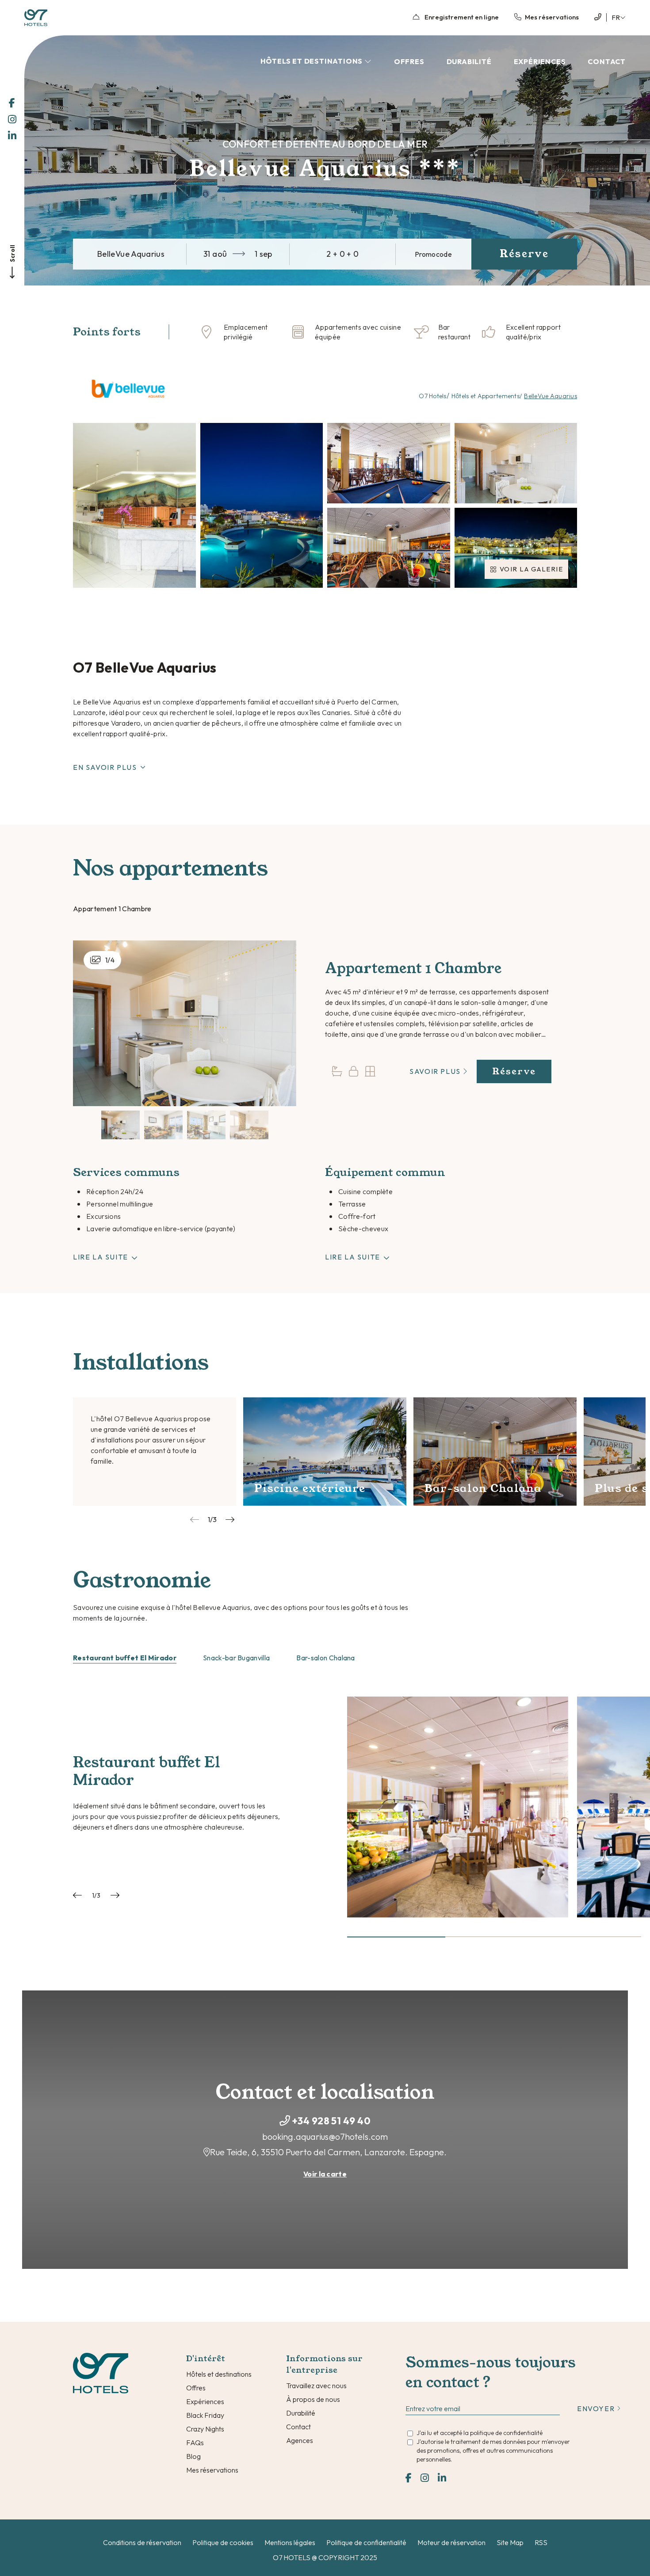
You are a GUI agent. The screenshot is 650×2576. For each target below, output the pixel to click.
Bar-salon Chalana (325, 1658)
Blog (193, 2456)
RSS (541, 2542)
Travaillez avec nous (316, 2386)
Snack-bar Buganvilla (236, 1658)
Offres (409, 61)
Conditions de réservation (142, 2542)
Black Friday (205, 2415)
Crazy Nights (205, 2429)
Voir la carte (325, 2174)
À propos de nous (313, 2399)
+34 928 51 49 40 (331, 2121)
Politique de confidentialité (366, 2542)
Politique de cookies (223, 2542)
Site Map (510, 2542)
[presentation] (195, 1520)
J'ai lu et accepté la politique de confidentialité (480, 2433)
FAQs (195, 2443)
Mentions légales (290, 2542)
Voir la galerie (531, 569)
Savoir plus (436, 1071)
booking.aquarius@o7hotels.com (325, 2137)
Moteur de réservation (451, 2542)
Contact (607, 61)
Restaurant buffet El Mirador (125, 1658)
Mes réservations (212, 2470)
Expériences (540, 61)
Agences (300, 2440)
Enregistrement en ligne (461, 17)
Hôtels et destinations (312, 61)
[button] (396, 1937)
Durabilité (469, 61)
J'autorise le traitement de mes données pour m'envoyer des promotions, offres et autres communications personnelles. (493, 2450)
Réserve (514, 1071)
